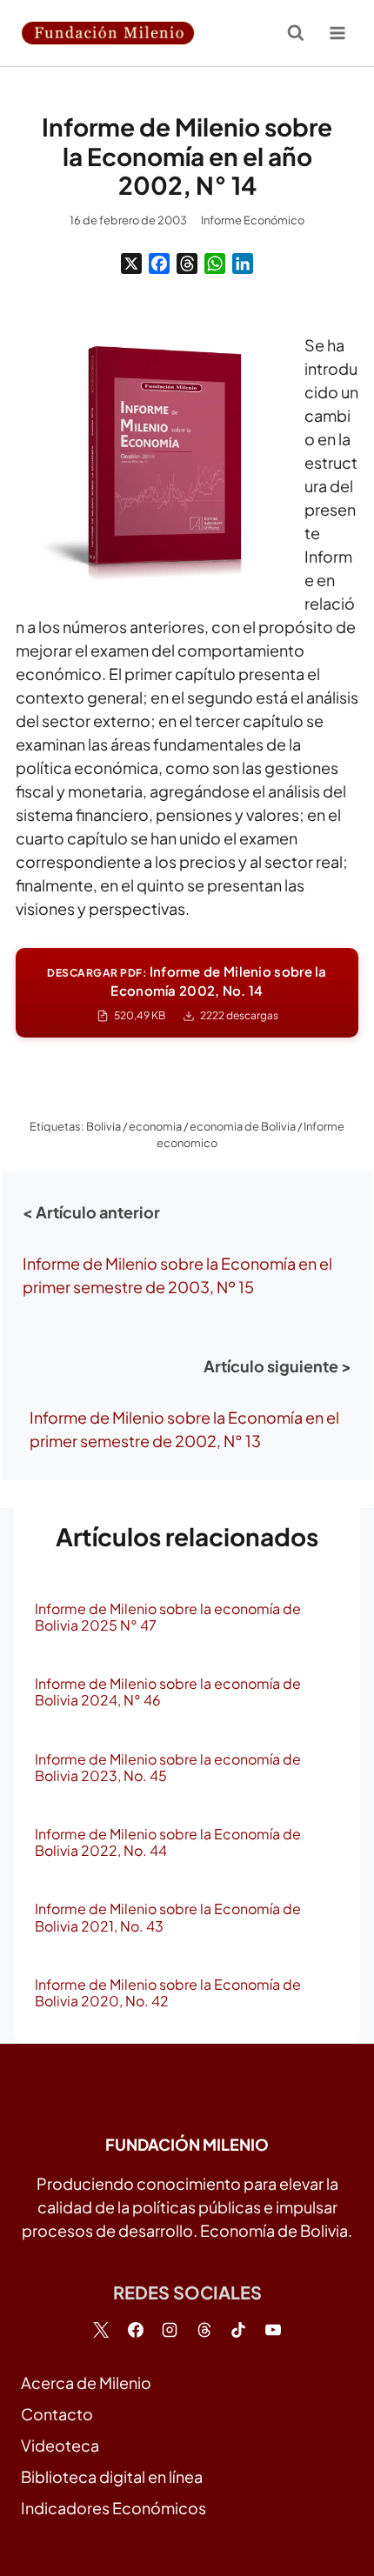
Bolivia (104, 1126)
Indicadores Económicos (114, 2508)
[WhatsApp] (215, 264)
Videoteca (60, 2445)
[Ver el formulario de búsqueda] (296, 33)
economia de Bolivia (243, 1126)
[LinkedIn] (243, 264)
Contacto (57, 2414)
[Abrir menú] (337, 33)
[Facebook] (159, 264)
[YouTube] (273, 2330)
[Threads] (187, 264)
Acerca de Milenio (86, 2382)
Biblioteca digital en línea (112, 2476)
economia (155, 1126)
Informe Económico (253, 220)
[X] (131, 264)
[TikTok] (238, 2330)
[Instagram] (170, 2330)
